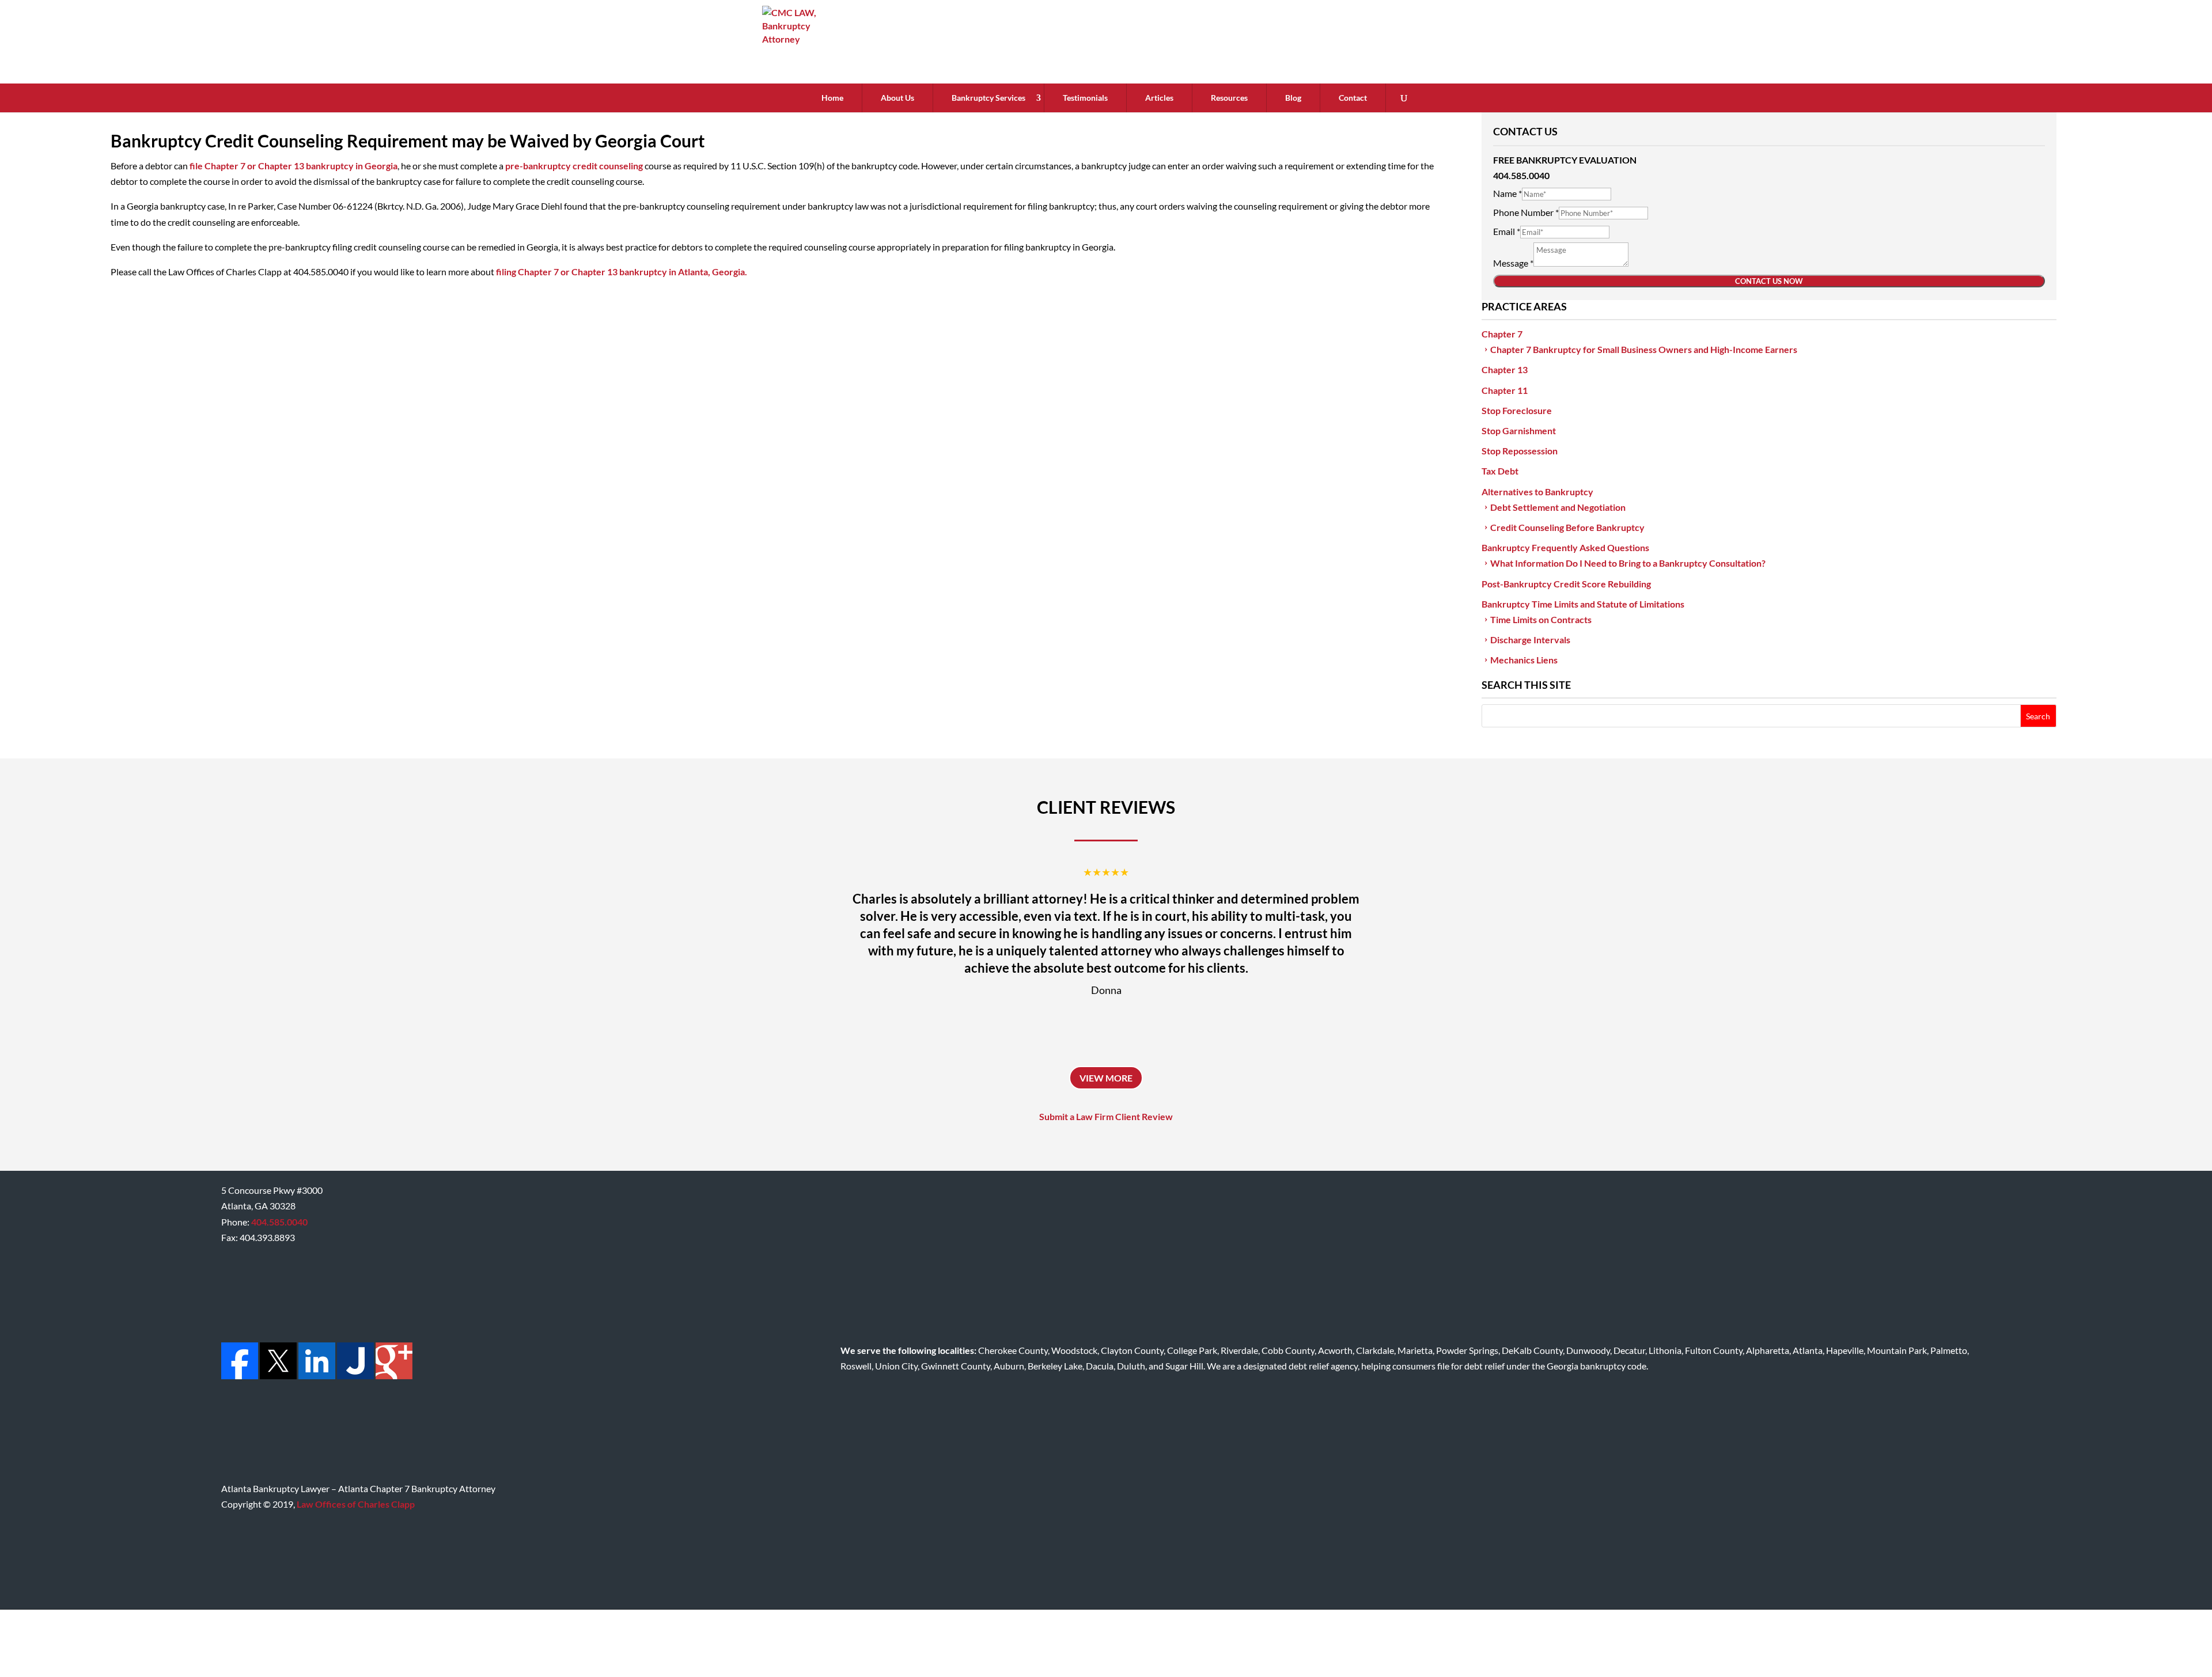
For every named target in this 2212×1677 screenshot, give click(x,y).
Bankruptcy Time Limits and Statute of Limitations (1583, 604)
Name (1508, 193)
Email (1507, 231)
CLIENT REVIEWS (1106, 807)
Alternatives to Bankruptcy (1537, 492)
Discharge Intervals (1530, 640)
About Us (897, 98)
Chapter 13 (1505, 369)
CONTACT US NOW (1769, 281)
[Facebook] (240, 1376)
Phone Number (1526, 212)
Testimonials (1085, 98)
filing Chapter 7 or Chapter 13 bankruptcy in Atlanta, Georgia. (622, 272)
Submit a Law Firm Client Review (1106, 1116)
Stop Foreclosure (1517, 410)
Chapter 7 (1502, 334)
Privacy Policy (1835, 1643)
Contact (1353, 98)
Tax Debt (1500, 471)
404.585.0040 (279, 1222)
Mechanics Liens (1524, 660)
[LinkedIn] (316, 1376)
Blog (1293, 98)
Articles (1159, 98)
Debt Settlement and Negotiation (1558, 507)
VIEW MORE (1106, 1078)
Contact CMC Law (1953, 1643)
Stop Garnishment (1519, 430)
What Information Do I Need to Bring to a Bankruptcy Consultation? (1628, 563)
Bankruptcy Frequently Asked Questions (1565, 547)
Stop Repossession (1520, 451)
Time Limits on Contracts (1541, 619)
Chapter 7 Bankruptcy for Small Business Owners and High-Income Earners (1644, 349)
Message (1513, 263)
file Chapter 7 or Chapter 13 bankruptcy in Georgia (293, 166)
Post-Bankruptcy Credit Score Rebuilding (1566, 584)
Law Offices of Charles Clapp (356, 1504)
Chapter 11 (1505, 390)
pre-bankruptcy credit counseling (575, 166)
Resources (1229, 98)
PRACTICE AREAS (1524, 306)
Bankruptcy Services (988, 98)
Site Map (1891, 1643)
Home (832, 98)
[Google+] (393, 1376)
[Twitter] (277, 1376)
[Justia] (355, 1376)
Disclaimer (1776, 1643)
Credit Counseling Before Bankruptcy (1567, 527)
